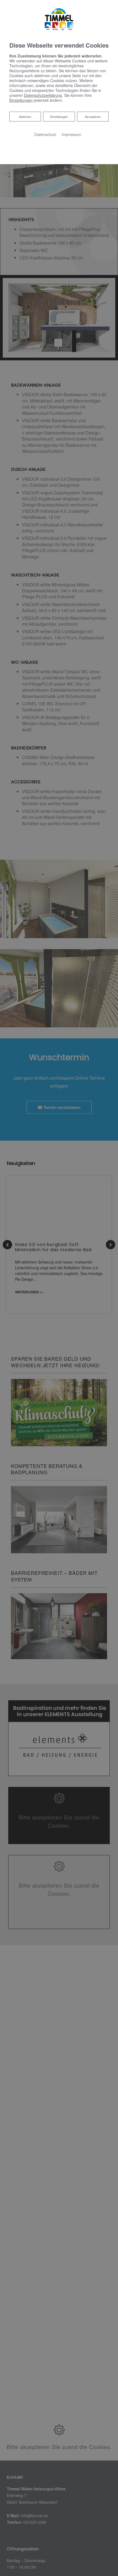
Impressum (71, 134)
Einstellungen (59, 117)
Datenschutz (45, 134)
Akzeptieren (93, 117)
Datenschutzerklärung (43, 95)
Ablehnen (25, 116)
